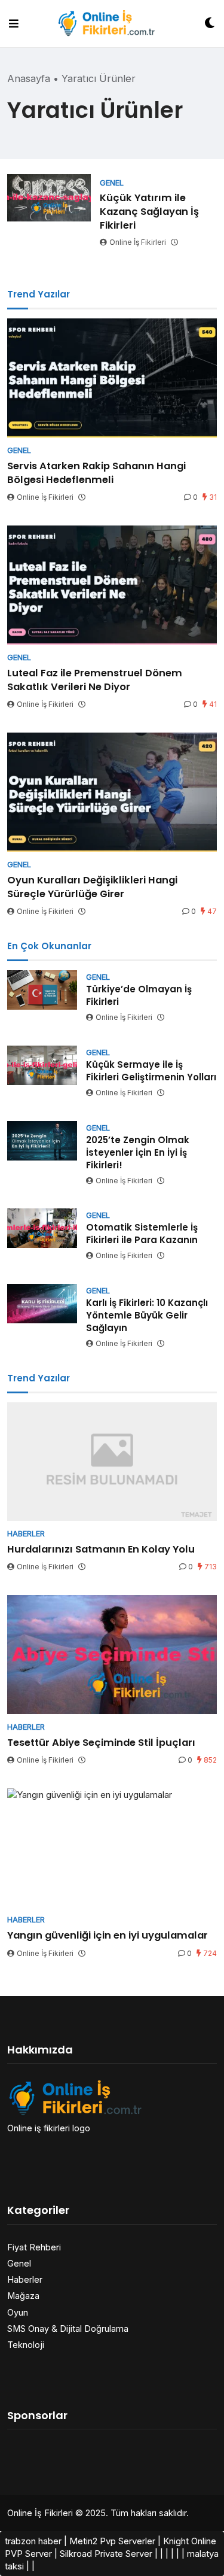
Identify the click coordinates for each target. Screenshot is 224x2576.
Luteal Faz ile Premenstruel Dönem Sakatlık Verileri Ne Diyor (95, 680)
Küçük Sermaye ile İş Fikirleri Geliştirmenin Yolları (151, 1071)
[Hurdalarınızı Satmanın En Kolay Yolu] (112, 1462)
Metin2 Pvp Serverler (112, 2541)
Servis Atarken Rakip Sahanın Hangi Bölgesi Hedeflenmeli (96, 473)
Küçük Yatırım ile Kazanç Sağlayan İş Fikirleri (149, 212)
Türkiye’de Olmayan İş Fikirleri (139, 995)
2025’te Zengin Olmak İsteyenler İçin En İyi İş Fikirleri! (138, 1152)
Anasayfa (29, 78)
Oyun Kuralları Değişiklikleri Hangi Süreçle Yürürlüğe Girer (92, 887)
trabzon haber (33, 2541)
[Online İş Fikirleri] (111, 23)
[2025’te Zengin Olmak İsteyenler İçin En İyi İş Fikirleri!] (42, 1141)
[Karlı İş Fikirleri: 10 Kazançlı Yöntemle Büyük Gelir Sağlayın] (42, 1304)
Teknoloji (26, 2345)
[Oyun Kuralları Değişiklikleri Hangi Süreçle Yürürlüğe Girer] (112, 792)
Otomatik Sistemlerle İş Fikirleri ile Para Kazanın (142, 1234)
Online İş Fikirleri (138, 242)
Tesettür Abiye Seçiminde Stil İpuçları (101, 1743)
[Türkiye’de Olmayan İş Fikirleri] (42, 990)
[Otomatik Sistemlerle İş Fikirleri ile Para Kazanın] (42, 1228)
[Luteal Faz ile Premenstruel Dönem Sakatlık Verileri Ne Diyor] (112, 585)
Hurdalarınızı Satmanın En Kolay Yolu (101, 1549)
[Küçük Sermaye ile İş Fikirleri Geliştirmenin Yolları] (42, 1065)
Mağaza (23, 2296)
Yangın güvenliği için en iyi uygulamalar (108, 1935)
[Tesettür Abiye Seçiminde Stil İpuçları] (112, 1655)
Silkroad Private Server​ (106, 2554)
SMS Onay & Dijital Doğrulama (68, 2329)
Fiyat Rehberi (34, 2247)
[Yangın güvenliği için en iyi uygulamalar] (112, 1848)
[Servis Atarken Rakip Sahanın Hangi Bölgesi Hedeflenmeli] (112, 378)
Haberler (25, 2279)
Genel (19, 2263)
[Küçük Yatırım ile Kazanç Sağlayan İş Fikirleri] (49, 198)
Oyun (18, 2312)
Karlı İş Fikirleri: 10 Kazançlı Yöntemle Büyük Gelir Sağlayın (147, 1315)
